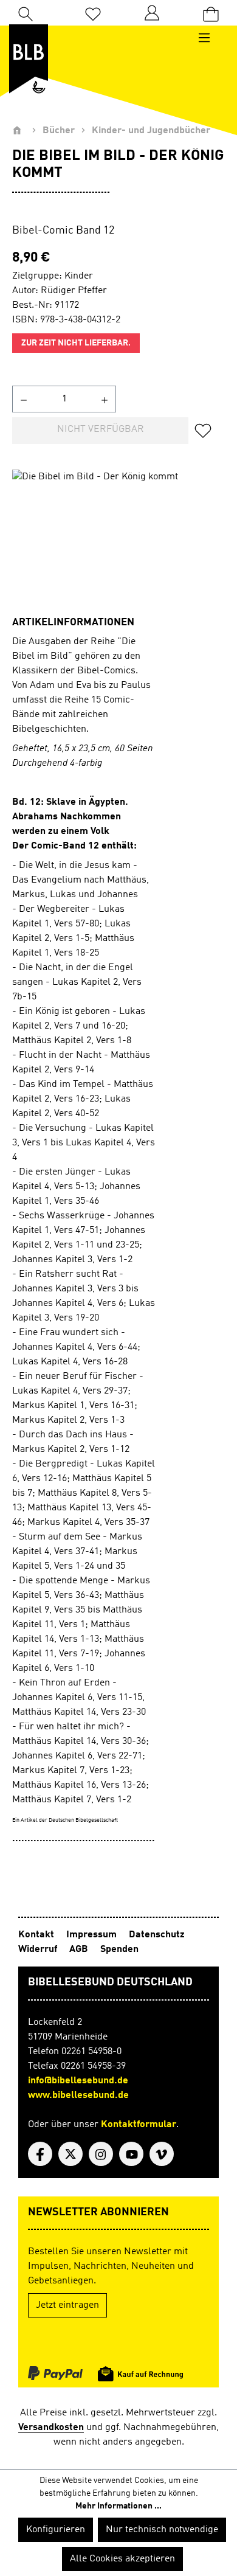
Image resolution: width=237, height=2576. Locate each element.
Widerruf (38, 1949)
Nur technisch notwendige (162, 2530)
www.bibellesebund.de (78, 2095)
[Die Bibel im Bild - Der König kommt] (118, 538)
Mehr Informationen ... (118, 2506)
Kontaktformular (139, 2125)
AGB (79, 1949)
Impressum (91, 1935)
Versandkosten (51, 2428)
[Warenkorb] (211, 13)
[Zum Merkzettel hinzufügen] (207, 431)
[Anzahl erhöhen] (105, 399)
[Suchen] (26, 13)
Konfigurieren (56, 2530)
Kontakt (36, 1935)
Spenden (119, 1949)
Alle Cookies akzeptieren (122, 2559)
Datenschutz (157, 1935)
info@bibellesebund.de (78, 2081)
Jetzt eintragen (67, 2305)
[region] (118, 538)
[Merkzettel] (93, 13)
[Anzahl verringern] (23, 399)
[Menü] (210, 38)
